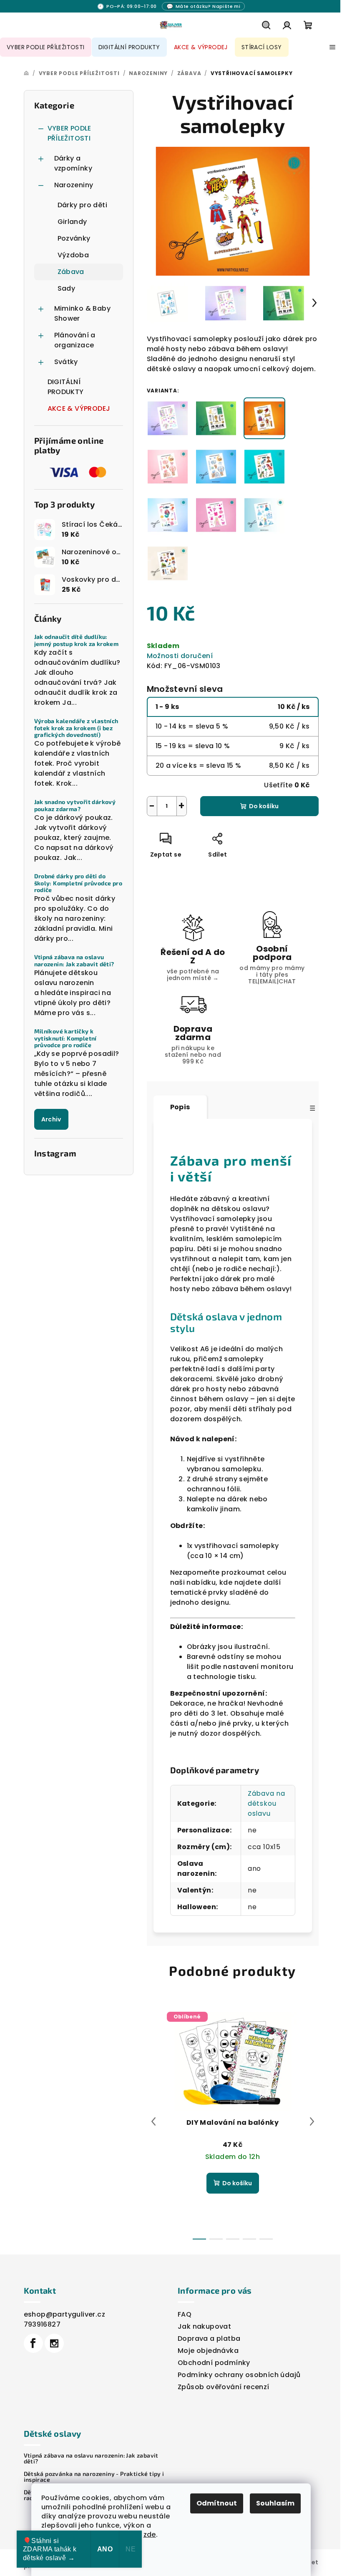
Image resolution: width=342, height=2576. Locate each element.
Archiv (51, 1119)
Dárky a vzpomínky (73, 163)
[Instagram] (54, 2343)
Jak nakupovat (204, 2326)
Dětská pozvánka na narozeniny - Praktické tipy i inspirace (94, 2477)
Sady (67, 288)
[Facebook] (33, 2343)
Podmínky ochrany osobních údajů (239, 2375)
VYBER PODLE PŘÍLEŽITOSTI (69, 133)
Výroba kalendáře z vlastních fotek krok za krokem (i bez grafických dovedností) (76, 728)
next (312, 2121)
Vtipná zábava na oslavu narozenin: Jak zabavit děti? (74, 961)
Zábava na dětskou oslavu (267, 1803)
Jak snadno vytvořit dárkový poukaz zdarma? (75, 805)
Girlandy (72, 222)
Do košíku (264, 806)
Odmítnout (217, 2503)
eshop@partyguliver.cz (64, 2314)
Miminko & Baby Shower (83, 313)
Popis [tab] (180, 1107)
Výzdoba (73, 255)
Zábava (71, 272)
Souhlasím (275, 2503)
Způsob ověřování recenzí (224, 2387)
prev (153, 2121)
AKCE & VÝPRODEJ (79, 408)
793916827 (42, 2324)
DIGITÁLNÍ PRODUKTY (66, 387)
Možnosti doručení (180, 656)
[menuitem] (46, 47)
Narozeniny (74, 185)
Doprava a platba (209, 2339)
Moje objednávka (208, 2351)
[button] (204, 6)
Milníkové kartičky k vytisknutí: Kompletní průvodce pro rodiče (65, 1038)
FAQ (185, 2314)
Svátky (66, 362)
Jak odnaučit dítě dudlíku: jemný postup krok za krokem (77, 640)
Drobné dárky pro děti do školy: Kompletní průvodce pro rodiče (78, 883)
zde (150, 2535)
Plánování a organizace (75, 340)
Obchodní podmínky (214, 2363)
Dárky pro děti (83, 205)
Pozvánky (74, 238)
